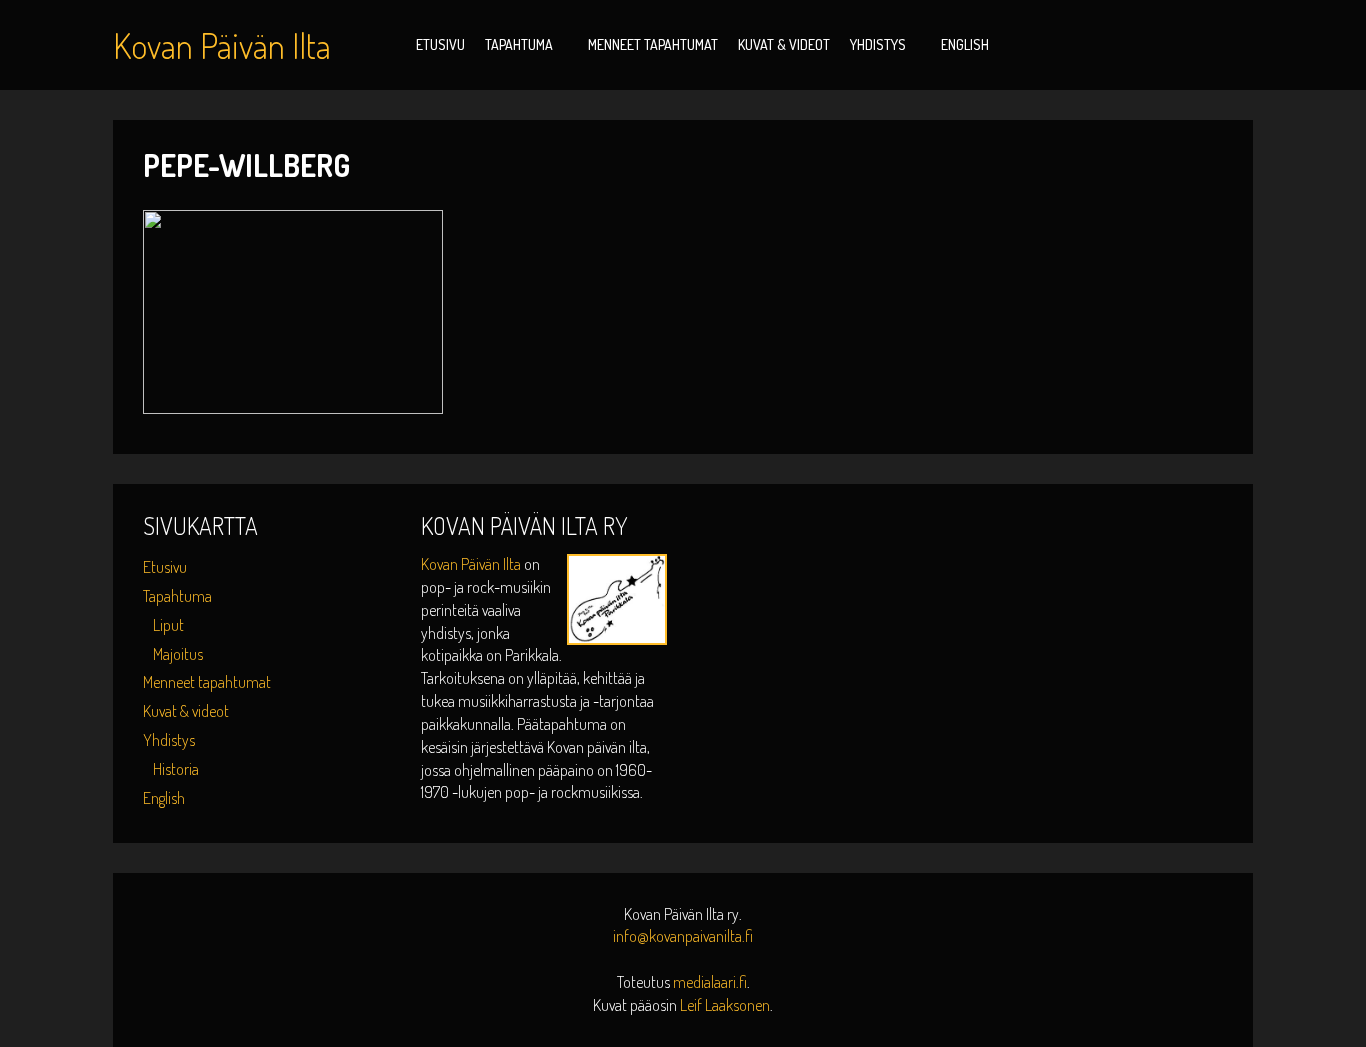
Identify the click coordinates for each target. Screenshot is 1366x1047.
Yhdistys (878, 44)
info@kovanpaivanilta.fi (683, 936)
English (965, 44)
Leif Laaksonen (725, 1005)
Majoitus (178, 654)
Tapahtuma (519, 44)
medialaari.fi (710, 982)
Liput (168, 625)
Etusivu (440, 44)
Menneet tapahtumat (653, 44)
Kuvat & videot (784, 44)
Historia (176, 769)
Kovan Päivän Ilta (472, 564)
